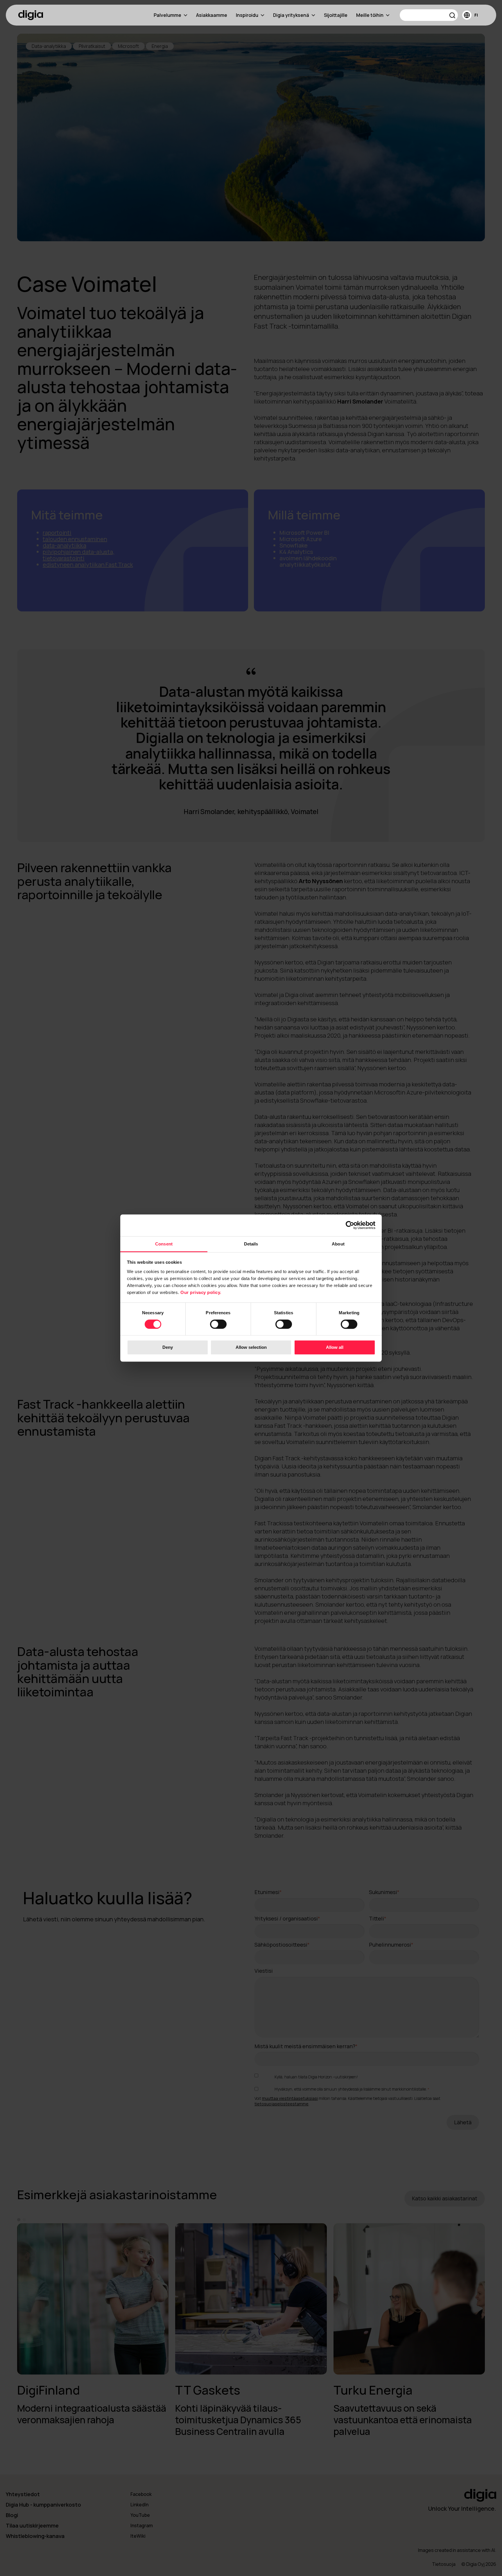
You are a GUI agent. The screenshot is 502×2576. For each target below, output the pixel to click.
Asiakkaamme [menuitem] (212, 15)
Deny (168, 1348)
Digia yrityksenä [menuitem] (291, 15)
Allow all (335, 1348)
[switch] (218, 1324)
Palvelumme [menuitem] (167, 15)
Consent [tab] (164, 1244)
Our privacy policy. (201, 1292)
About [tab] (338, 1244)
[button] (452, 16)
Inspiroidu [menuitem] (247, 15)
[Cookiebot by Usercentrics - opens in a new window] (350, 1225)
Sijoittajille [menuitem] (336, 15)
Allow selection (251, 1348)
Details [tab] (251, 1244)
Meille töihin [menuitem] (370, 15)
